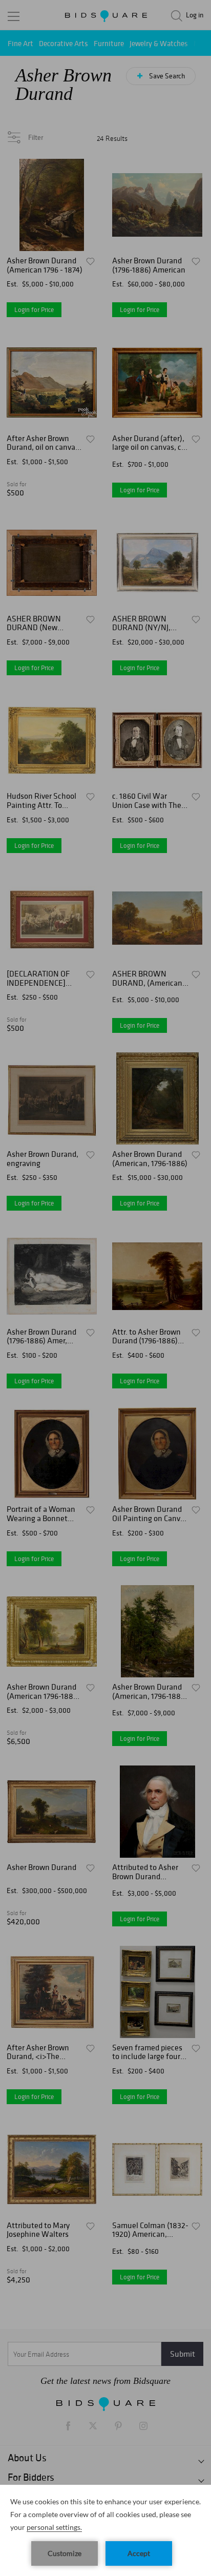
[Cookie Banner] (105, 2530)
